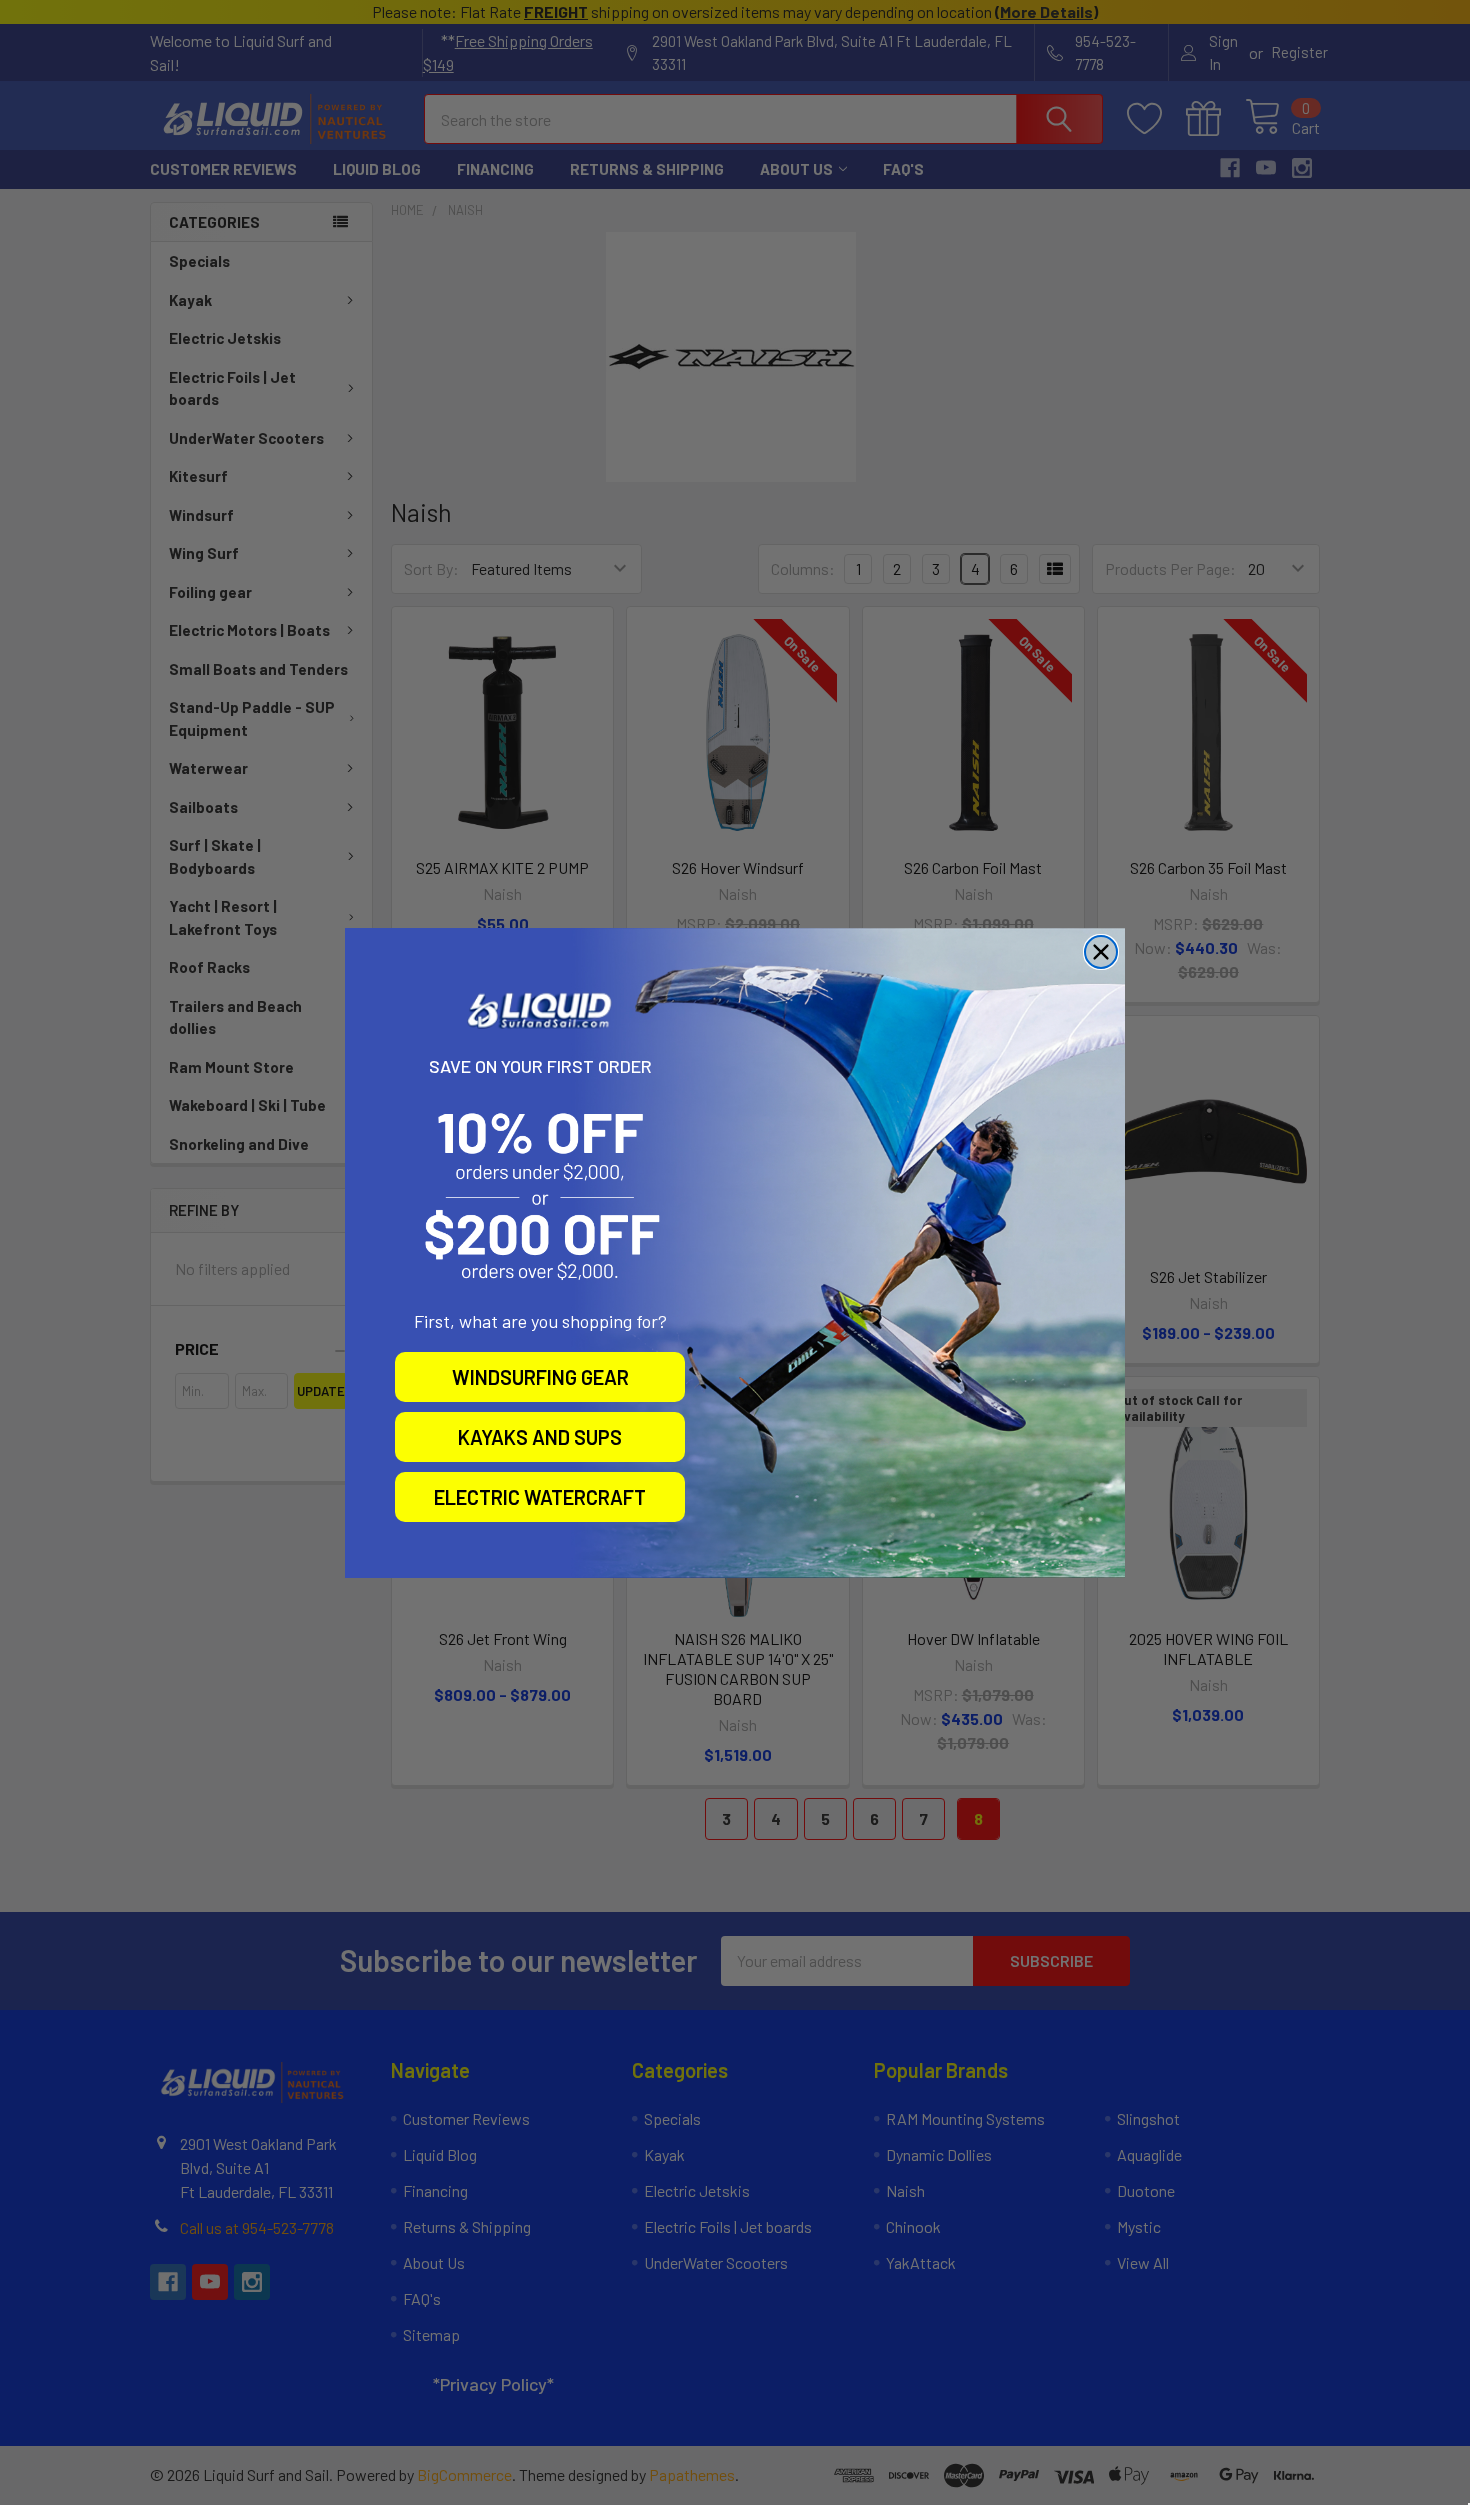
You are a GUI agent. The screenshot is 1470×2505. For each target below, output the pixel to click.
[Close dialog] (1101, 952)
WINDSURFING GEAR (540, 1377)
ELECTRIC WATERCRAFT (540, 1497)
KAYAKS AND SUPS (540, 1437)
